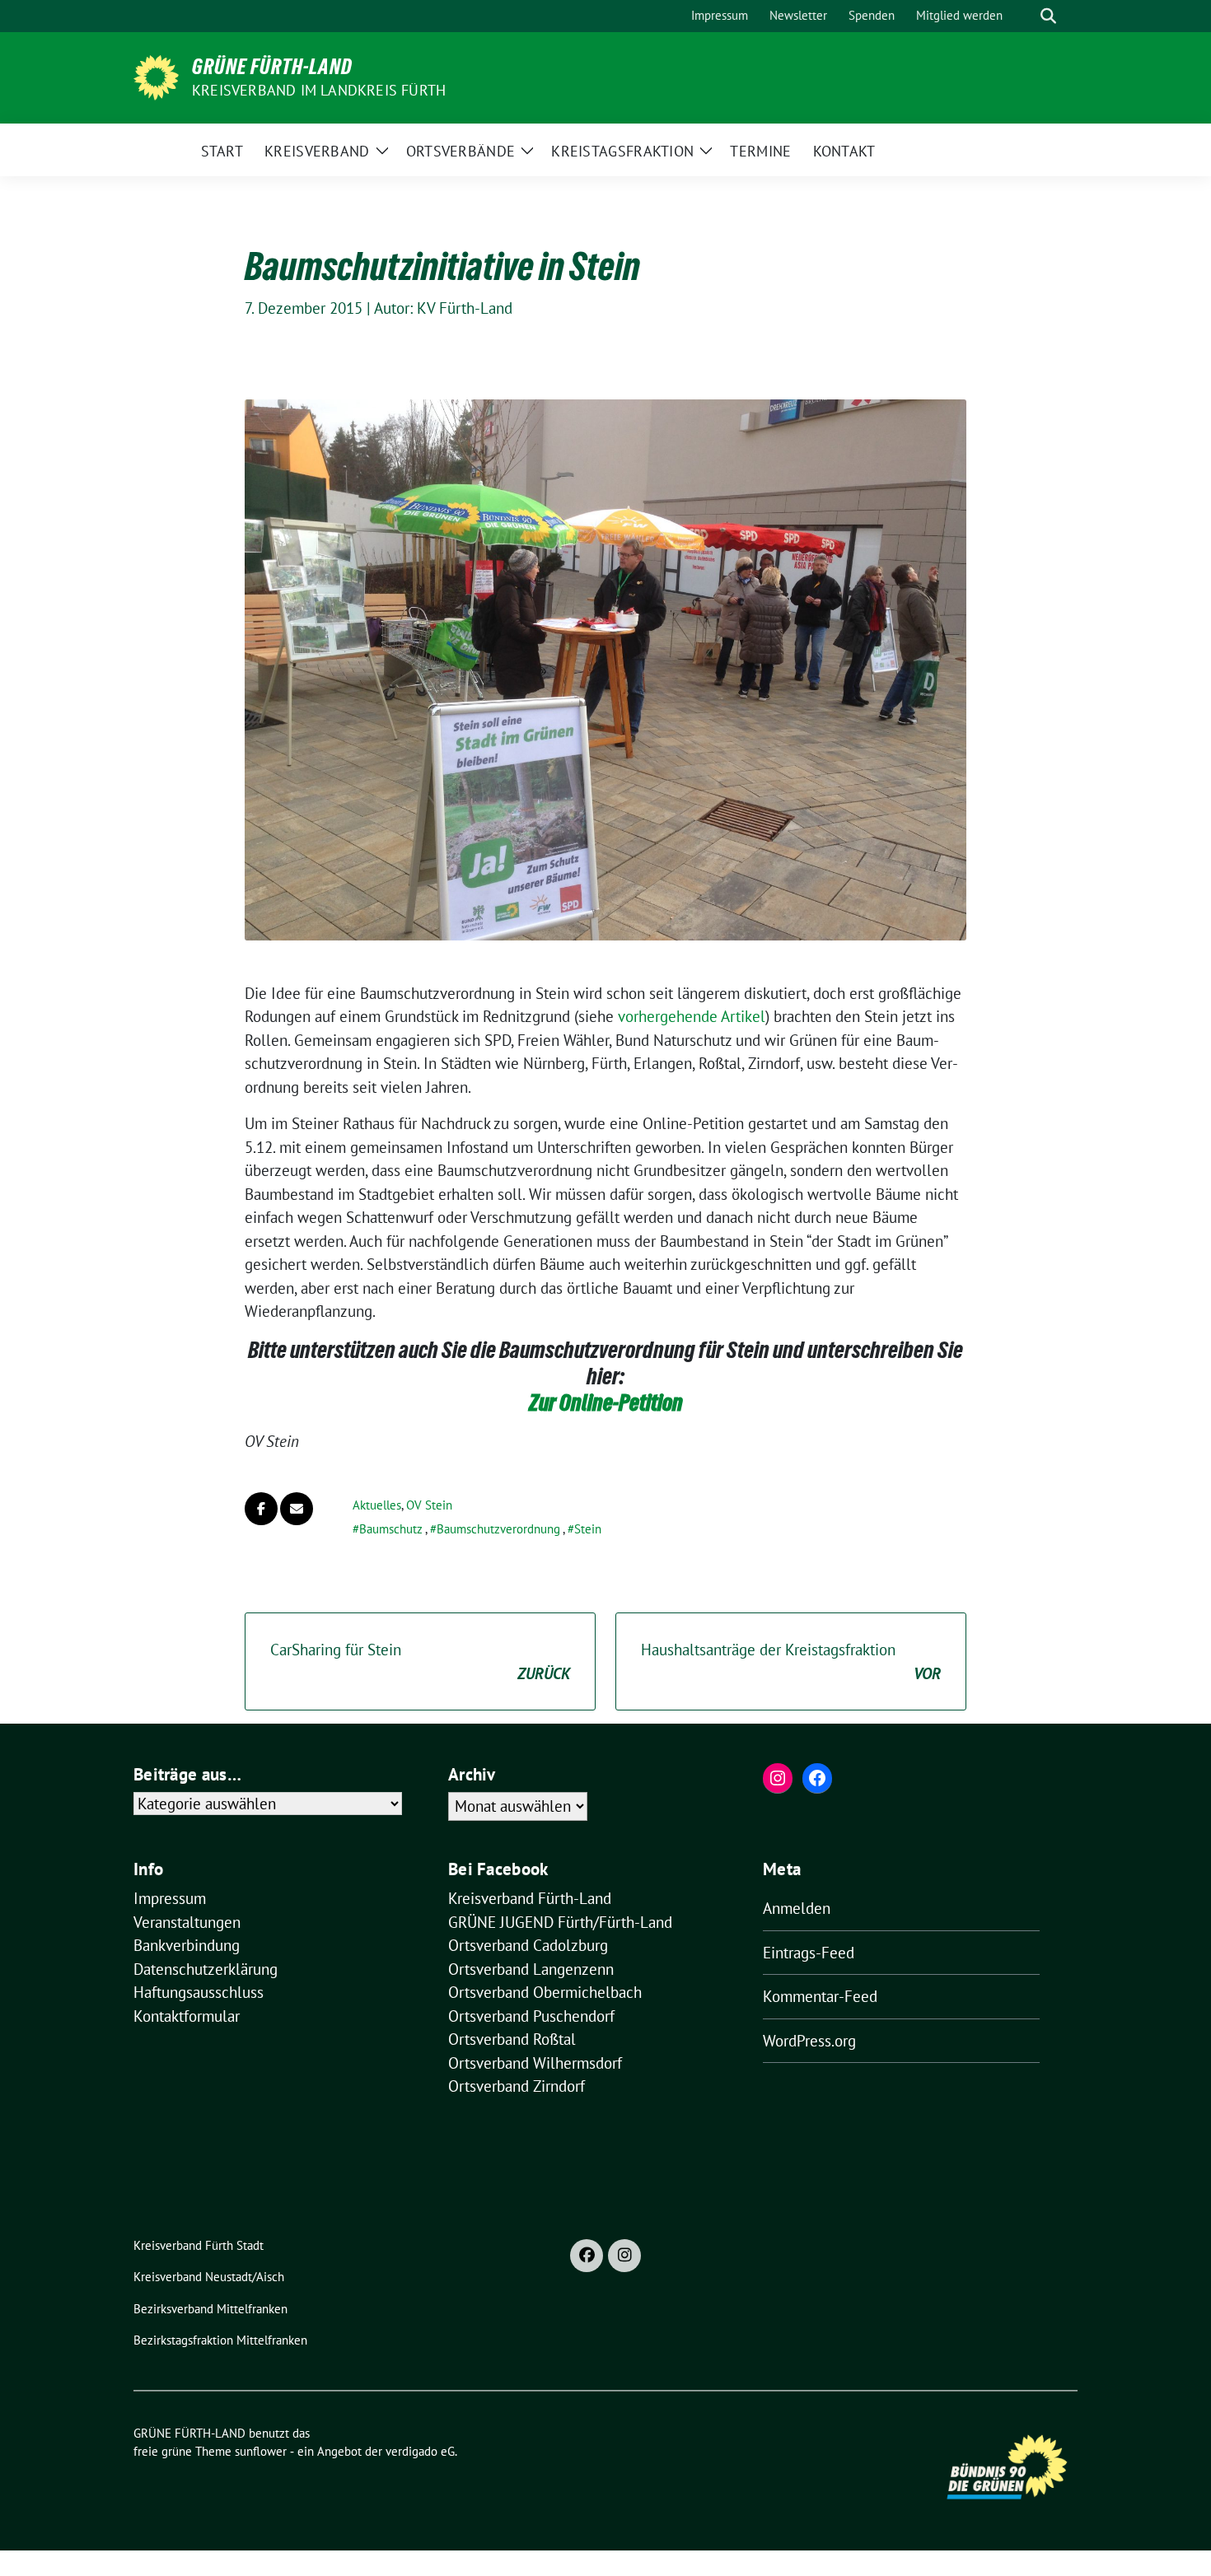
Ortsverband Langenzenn (531, 1969)
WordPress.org (809, 2041)
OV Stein (429, 1505)
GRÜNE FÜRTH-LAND (272, 67)
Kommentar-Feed (820, 1996)
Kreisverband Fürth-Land (530, 1898)
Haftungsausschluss (199, 1992)
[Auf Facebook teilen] (261, 1509)
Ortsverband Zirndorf (517, 2086)
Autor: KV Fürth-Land (443, 308)
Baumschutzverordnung (498, 1529)
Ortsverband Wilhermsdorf (535, 2063)
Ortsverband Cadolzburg (528, 1945)
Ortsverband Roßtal (512, 2039)
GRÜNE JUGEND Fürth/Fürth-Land (560, 1922)
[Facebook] (587, 2256)
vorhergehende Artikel (692, 1016)
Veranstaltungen (187, 1922)
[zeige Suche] (1048, 16)
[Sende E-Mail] (297, 1509)
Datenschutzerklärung (206, 1969)
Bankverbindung (187, 1945)
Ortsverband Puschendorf (531, 2016)
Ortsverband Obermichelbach (545, 1992)
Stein (588, 1529)
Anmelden (797, 1908)
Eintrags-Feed (809, 1953)
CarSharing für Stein (420, 1661)
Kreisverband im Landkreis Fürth (319, 90)
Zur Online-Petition (606, 1402)
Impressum (170, 1898)
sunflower (261, 2451)
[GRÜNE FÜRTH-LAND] (156, 76)
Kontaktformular (187, 2016)
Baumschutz (391, 1529)
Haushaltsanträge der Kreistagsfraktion (791, 1661)
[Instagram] (624, 2256)
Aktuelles (377, 1505)
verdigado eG (420, 2451)
